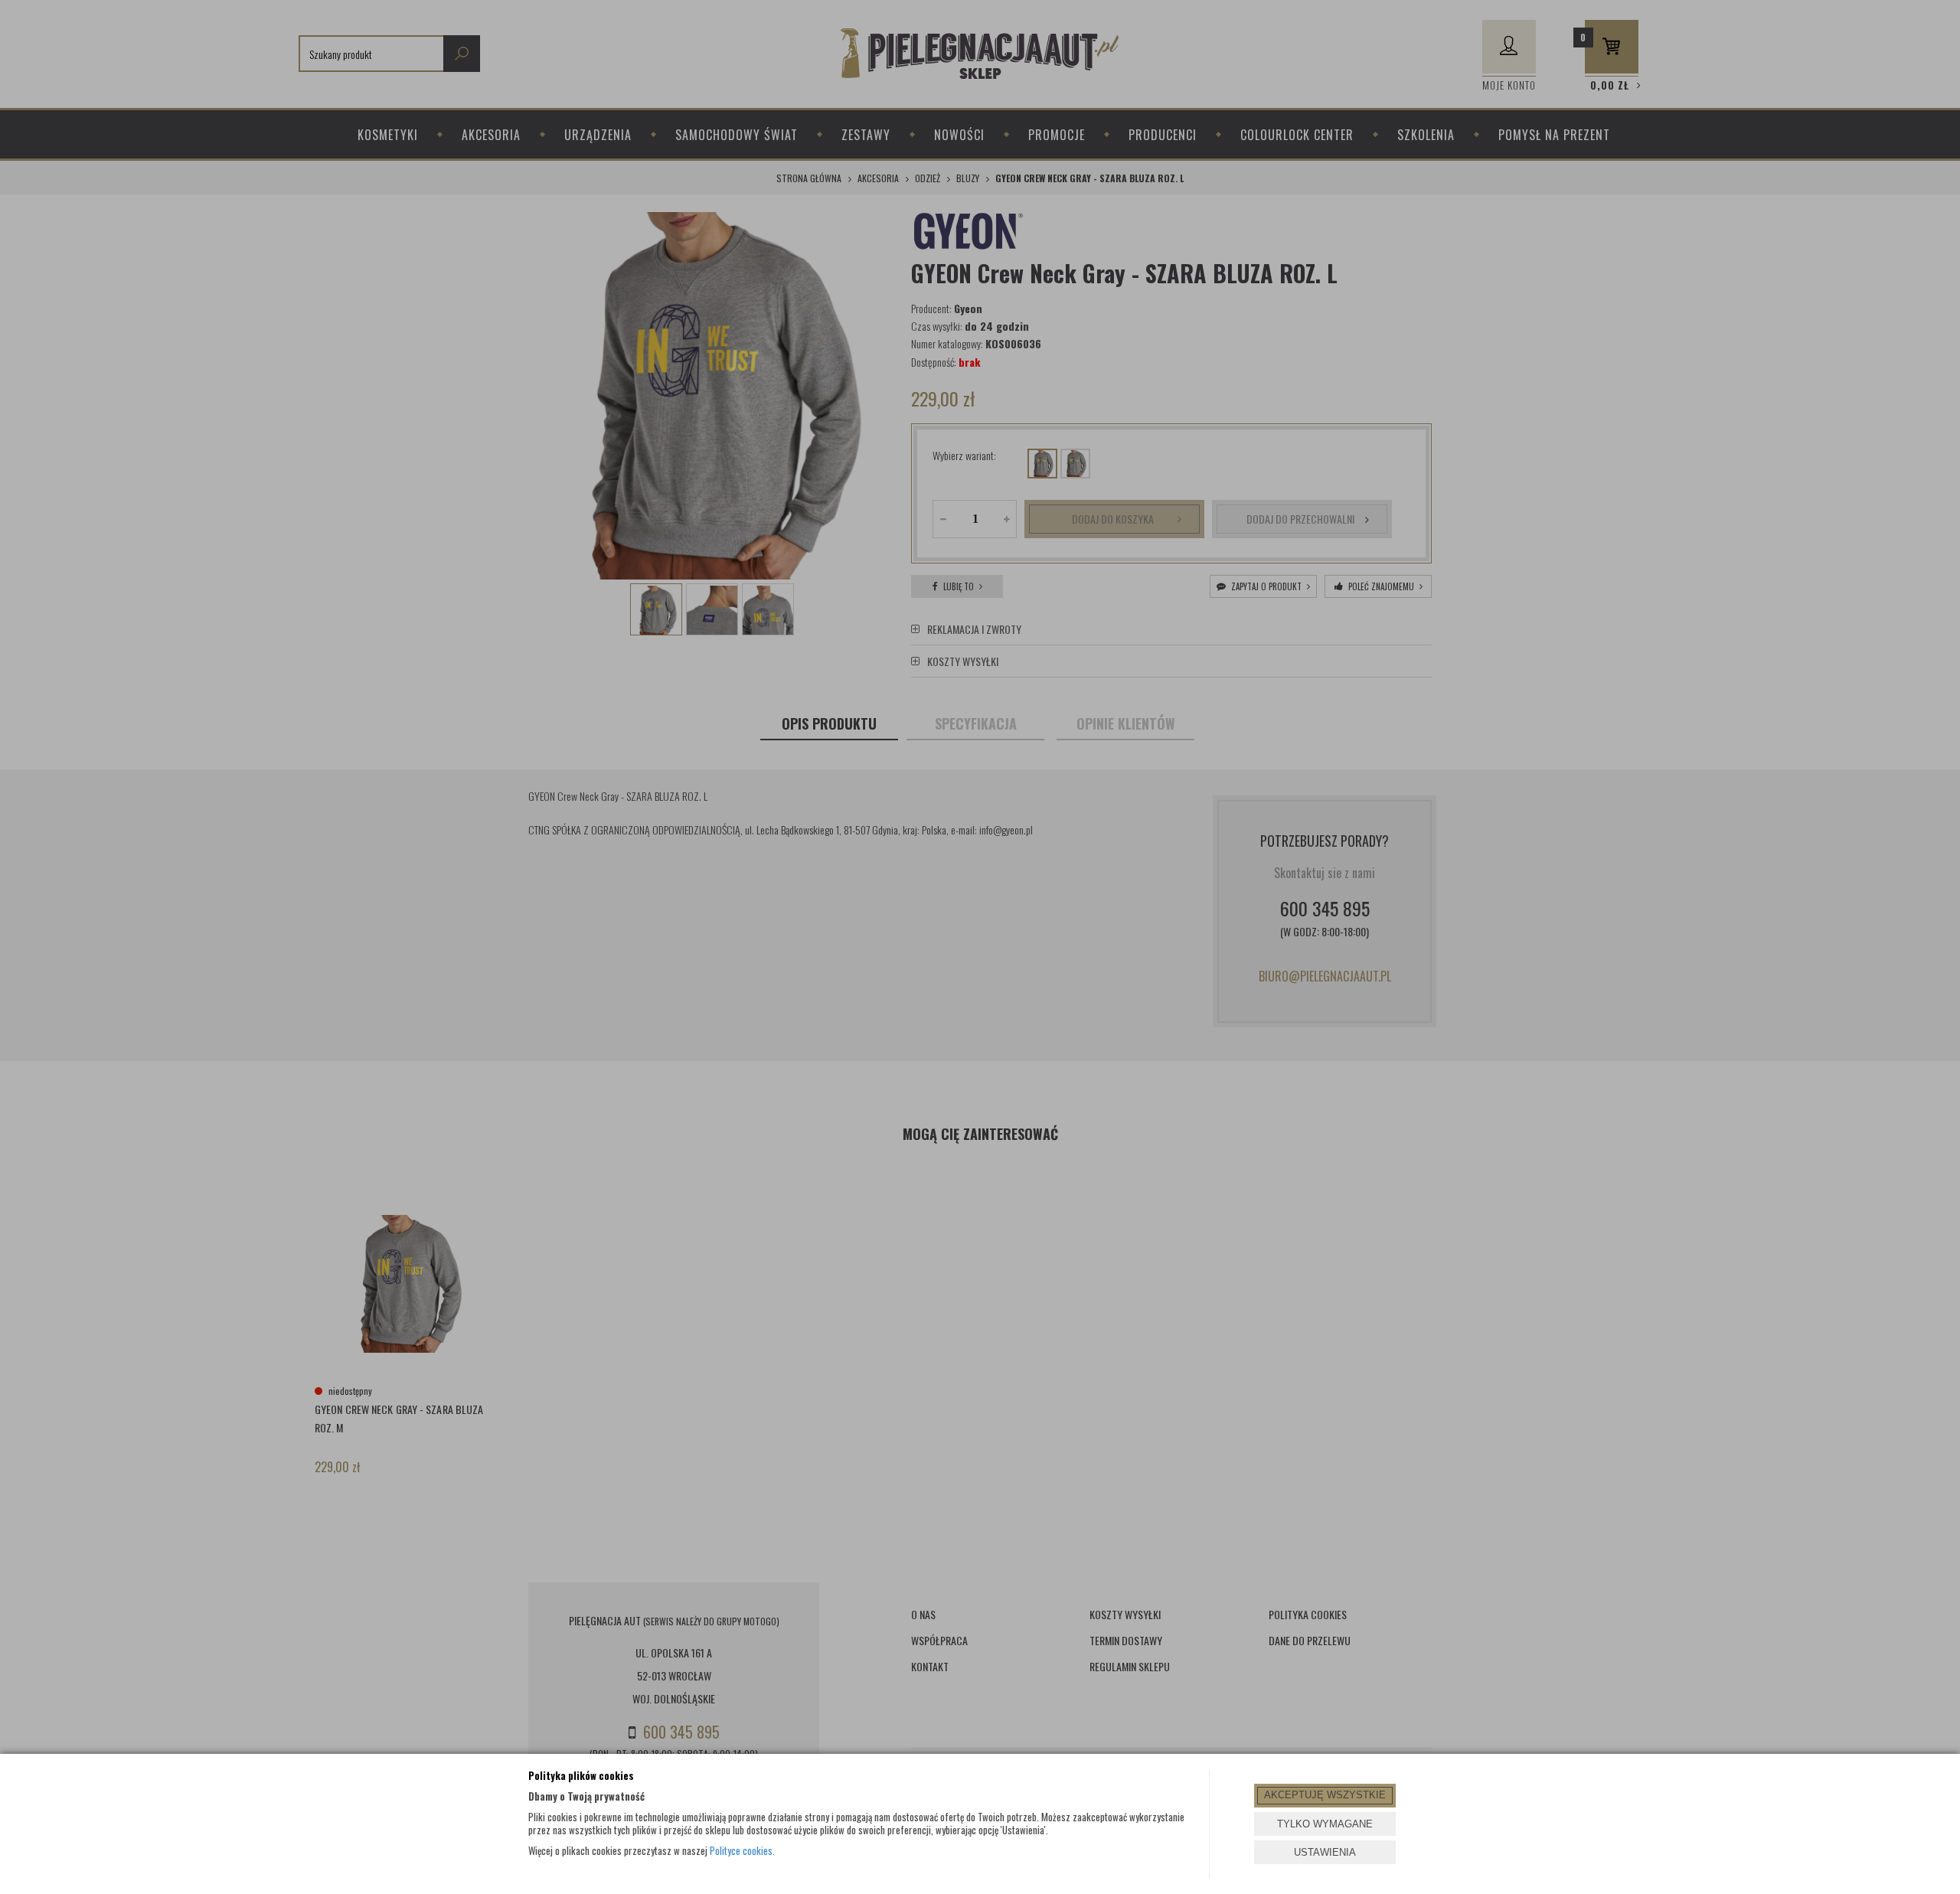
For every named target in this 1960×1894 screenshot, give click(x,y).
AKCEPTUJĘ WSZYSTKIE (1325, 1795)
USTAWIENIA (1325, 1852)
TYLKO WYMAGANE (1325, 1824)
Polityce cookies (741, 1850)
